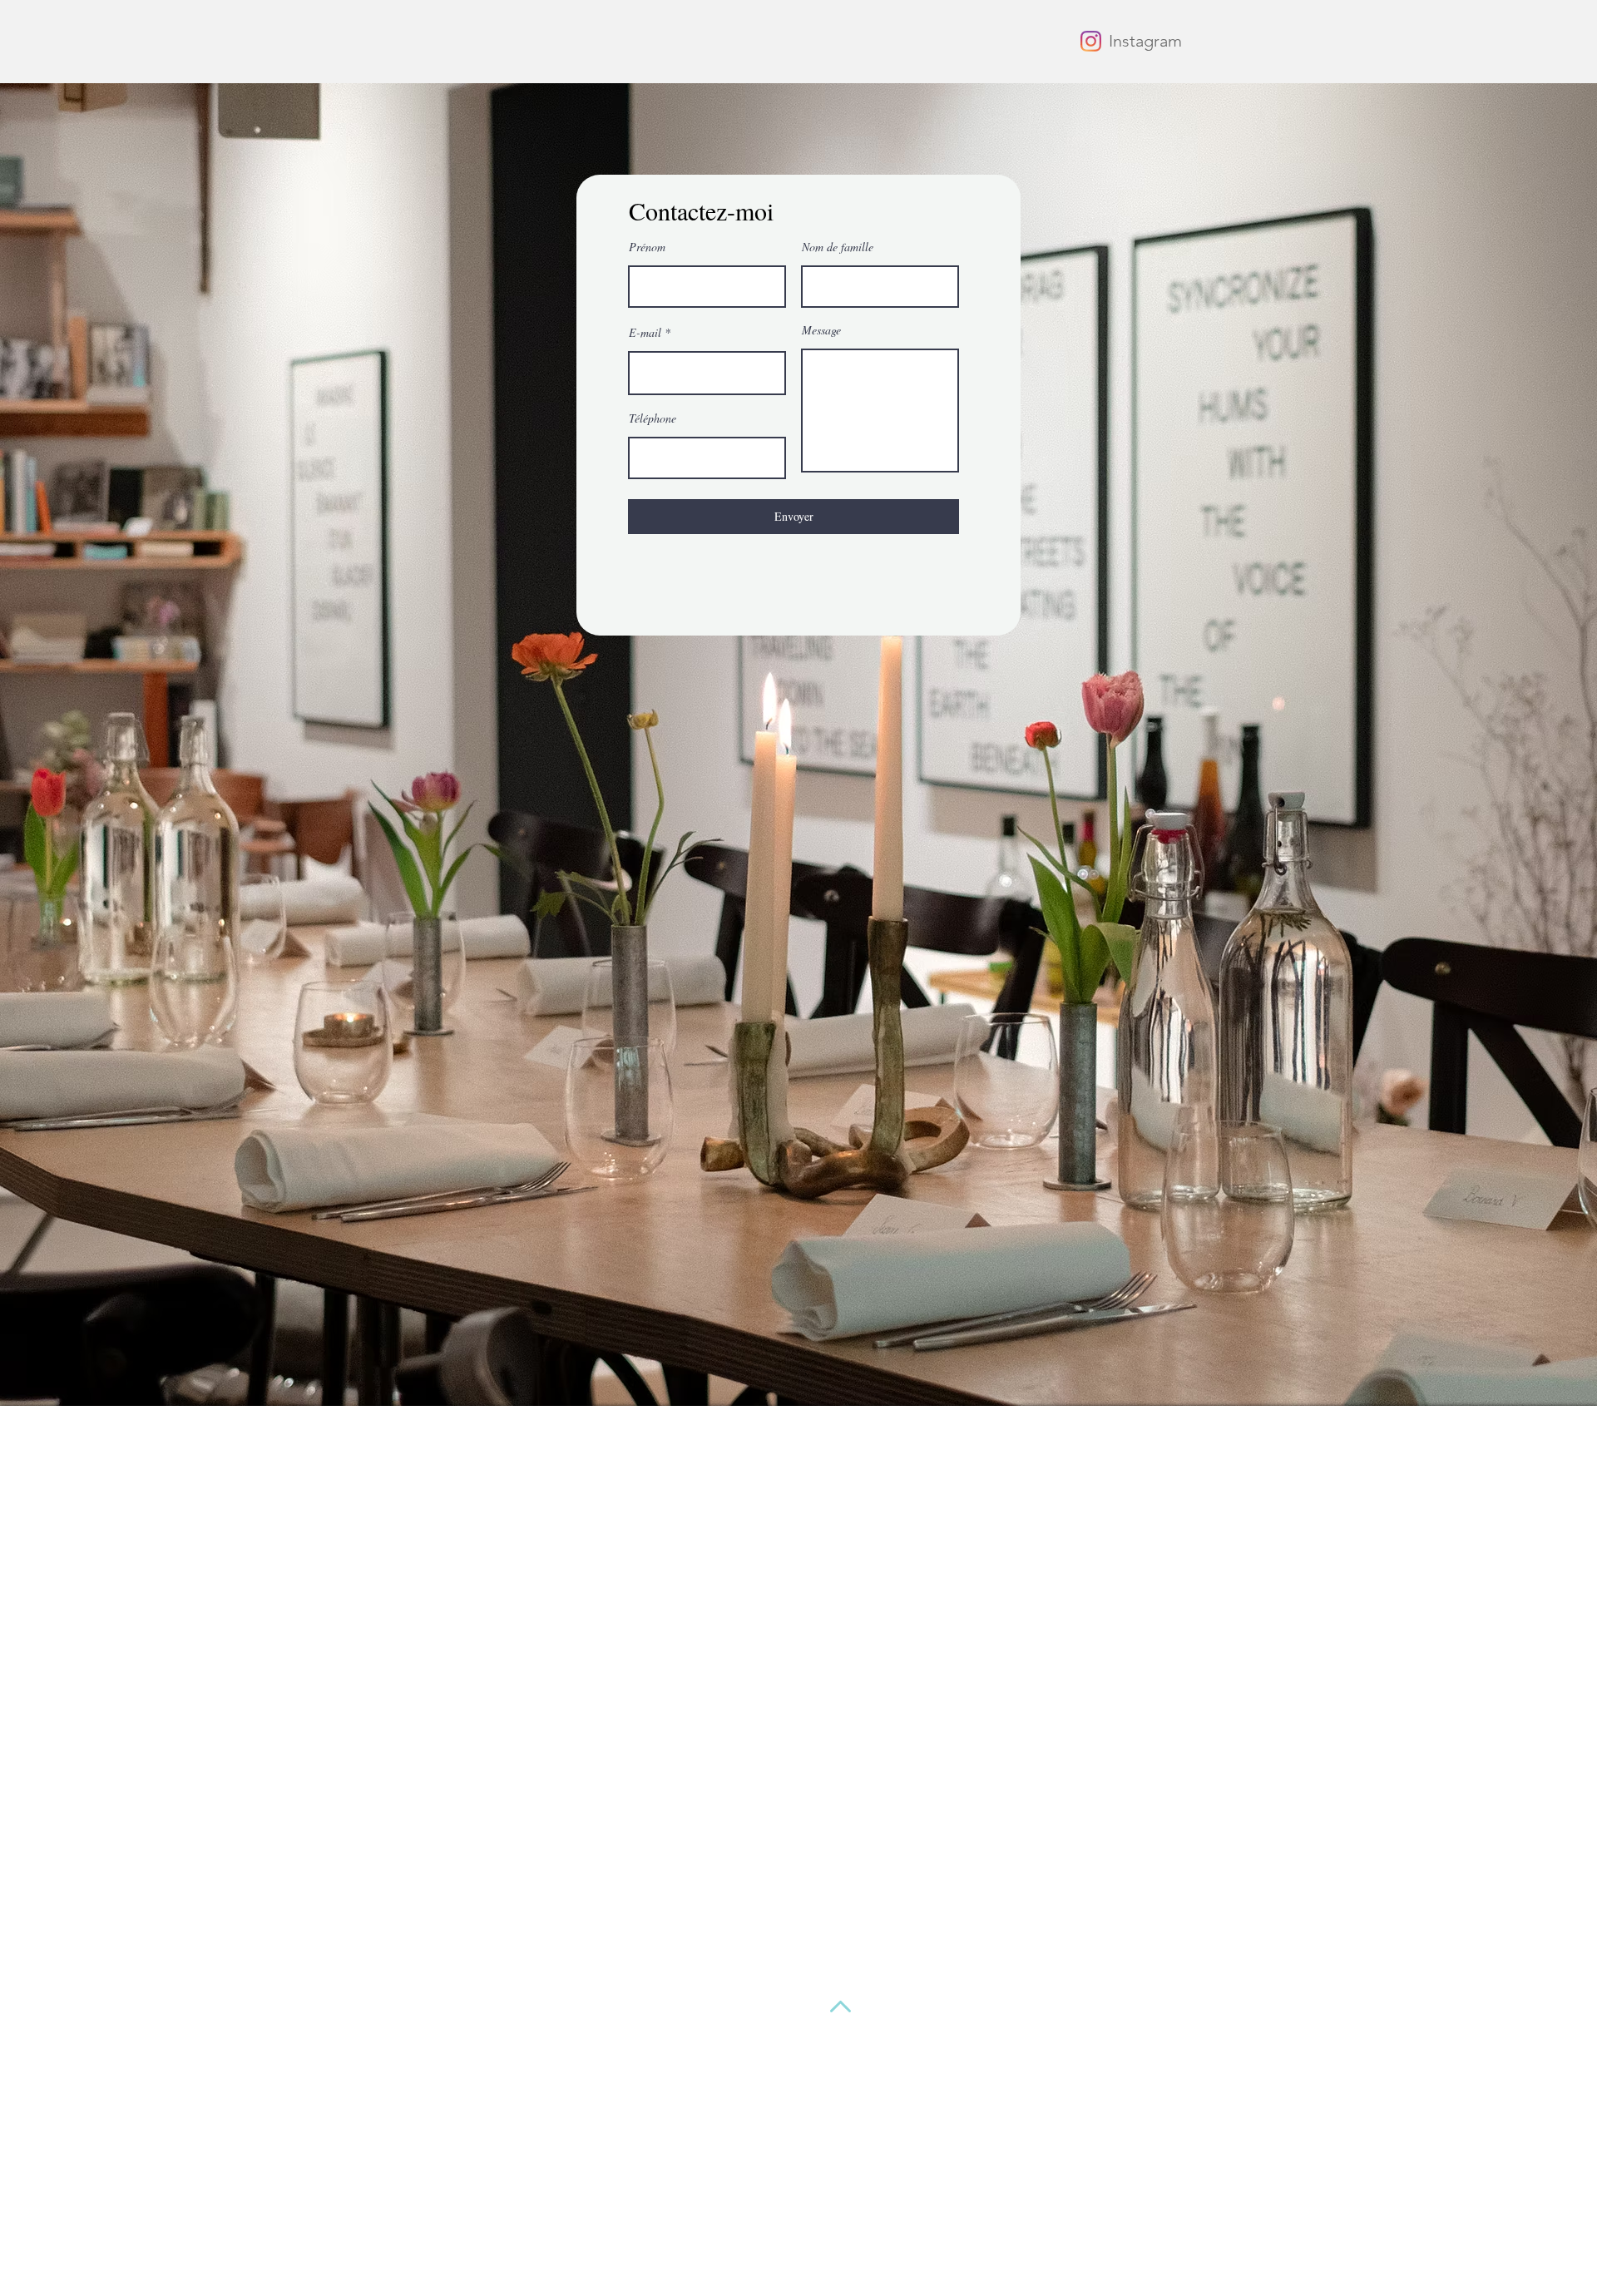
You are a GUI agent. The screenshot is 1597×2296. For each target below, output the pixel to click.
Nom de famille (838, 247)
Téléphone (653, 418)
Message (821, 330)
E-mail (645, 333)
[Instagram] (1091, 41)
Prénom (647, 247)
